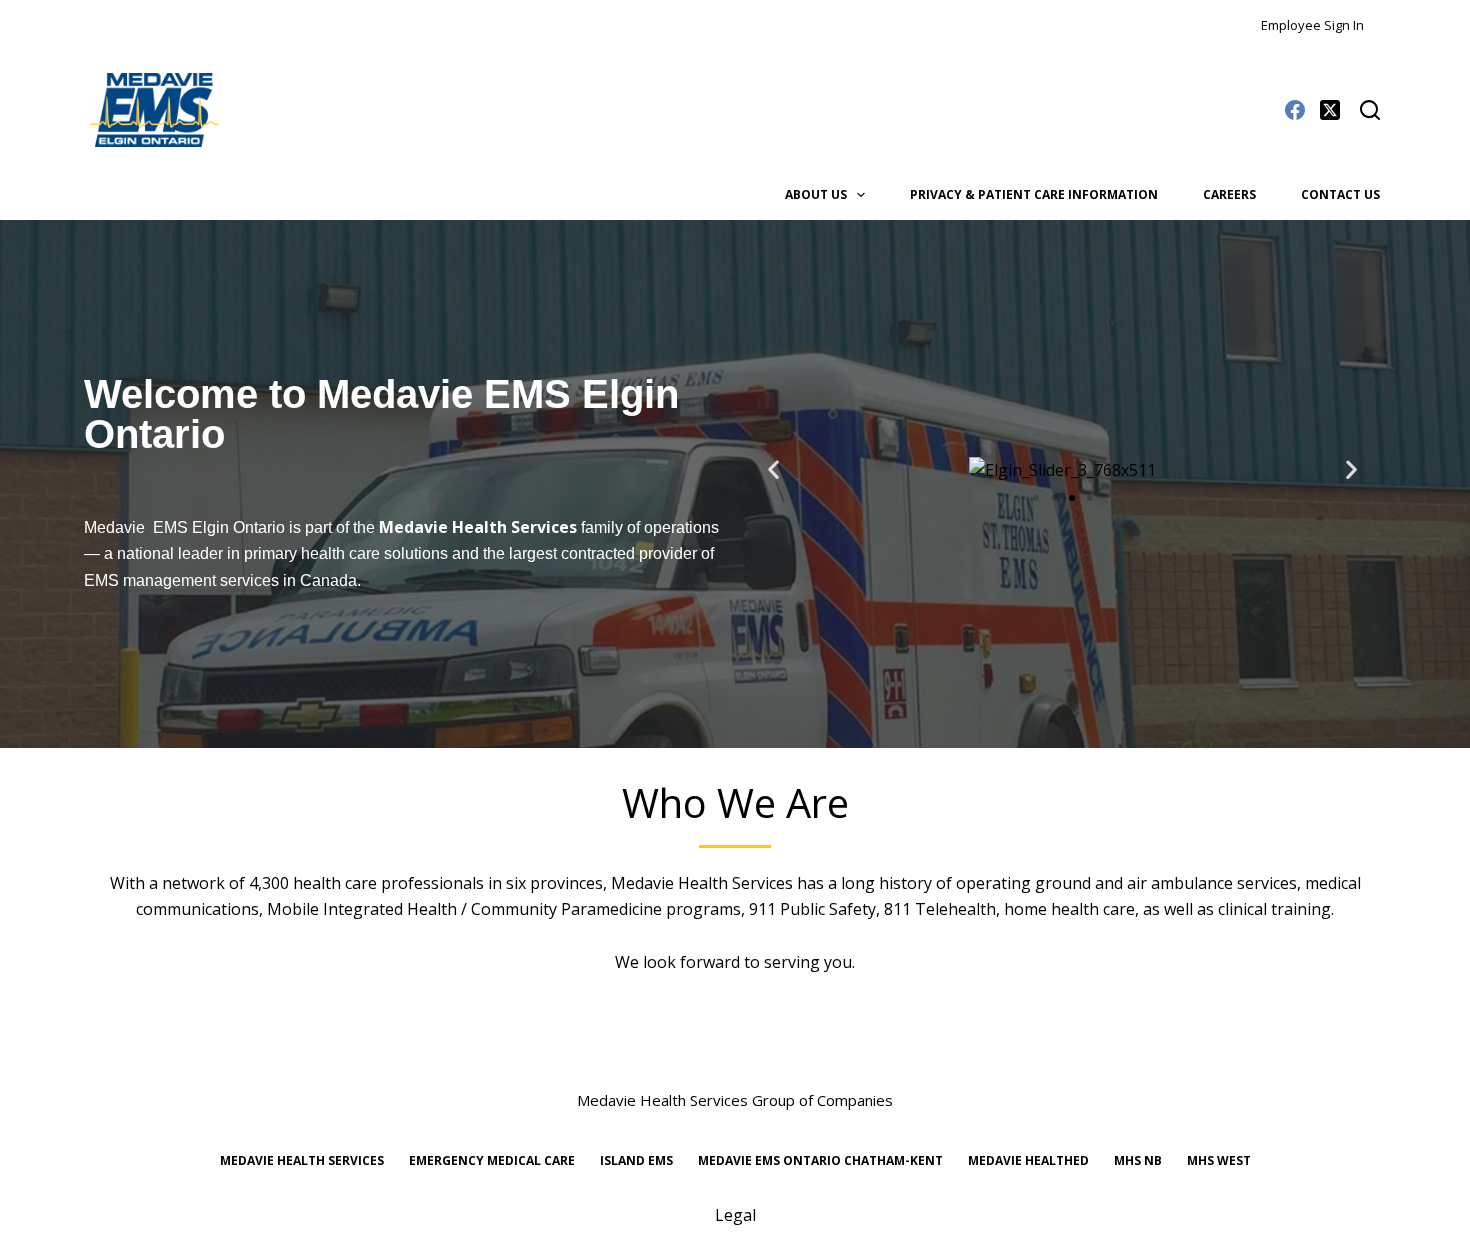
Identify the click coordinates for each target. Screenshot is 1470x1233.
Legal (735, 1215)
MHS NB (1138, 1161)
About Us (816, 194)
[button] (773, 469)
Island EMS (636, 1161)
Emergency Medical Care (492, 1161)
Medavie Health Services (702, 883)
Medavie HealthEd (1028, 1161)
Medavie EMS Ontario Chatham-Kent (820, 1161)
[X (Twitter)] (1330, 110)
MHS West (1219, 1161)
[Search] (1370, 110)
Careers (1229, 194)
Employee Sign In (1312, 25)
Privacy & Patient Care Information (1034, 194)
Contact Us (1340, 194)
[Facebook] (1295, 110)
